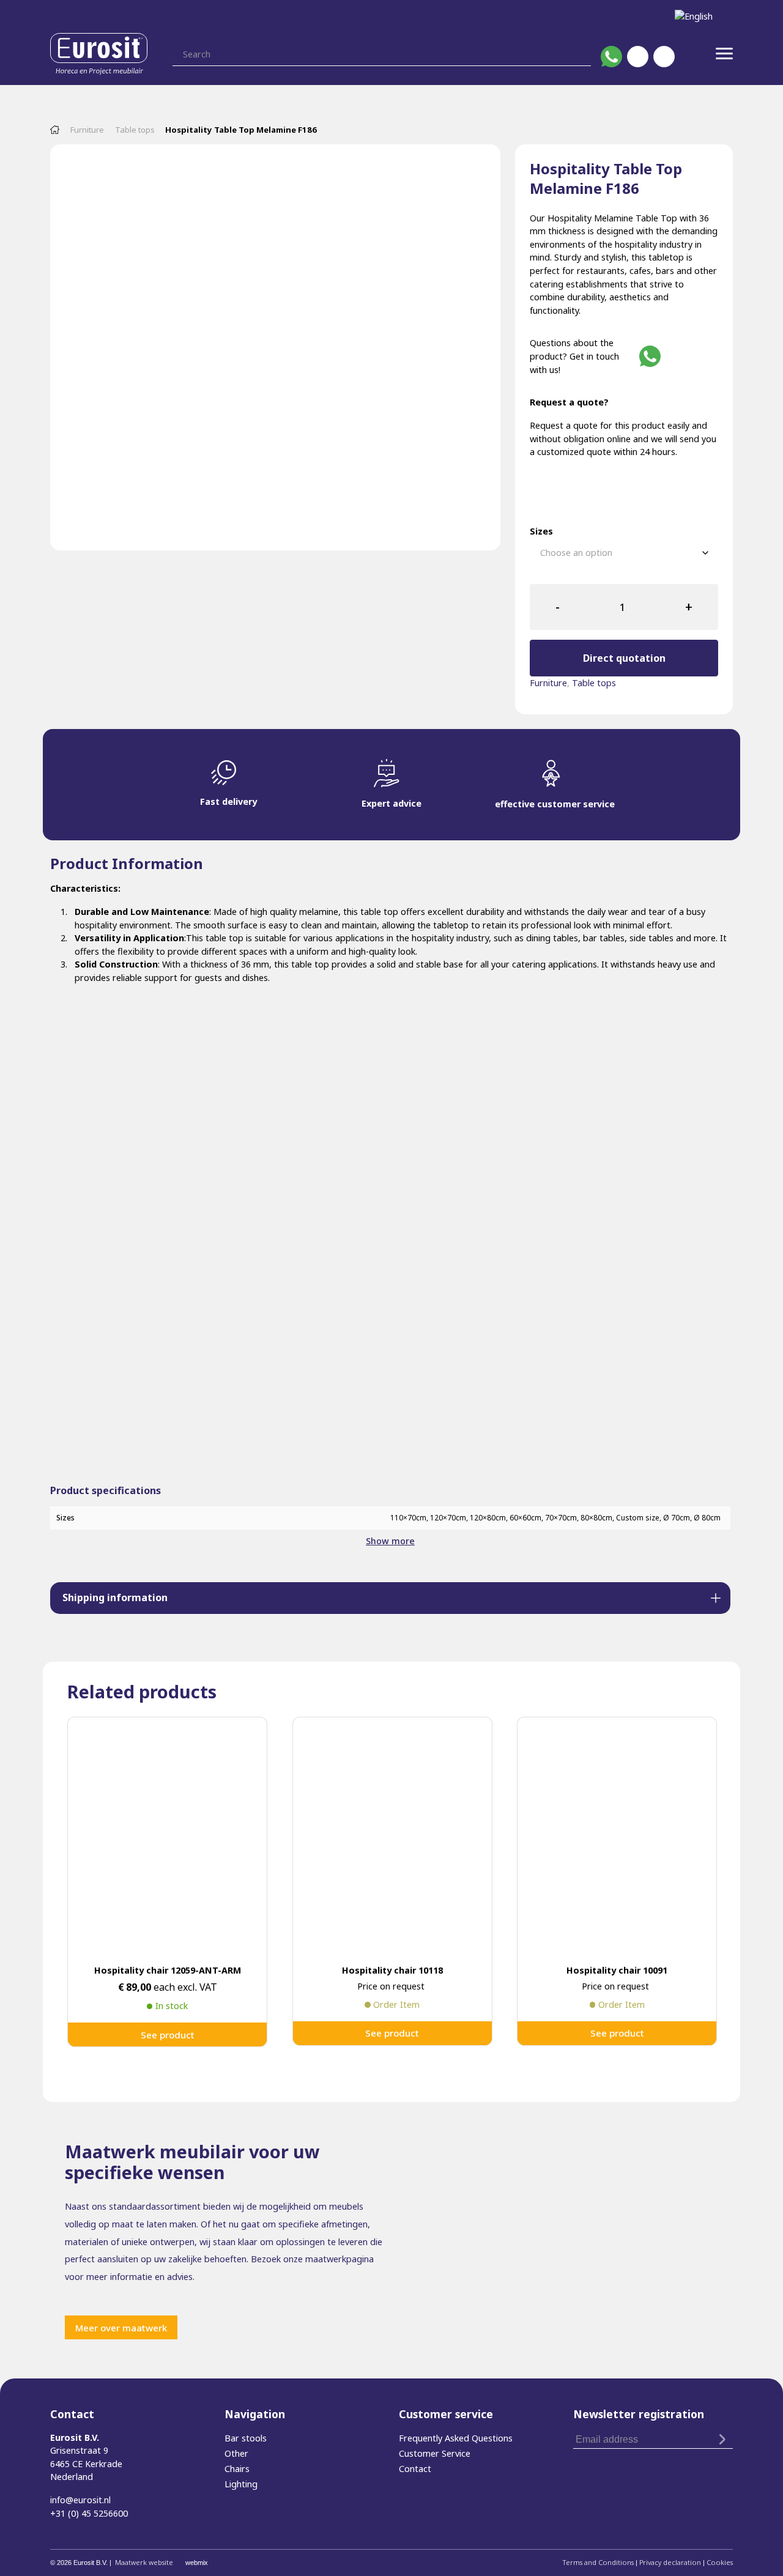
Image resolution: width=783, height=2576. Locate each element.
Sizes (541, 531)
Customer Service (435, 2453)
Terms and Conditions (598, 2562)
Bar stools (246, 2438)
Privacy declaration (670, 2562)
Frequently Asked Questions (456, 2438)
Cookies (720, 2562)
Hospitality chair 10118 (392, 1970)
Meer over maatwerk (121, 2328)
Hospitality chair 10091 (617, 1970)
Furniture (87, 130)
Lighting (241, 2484)
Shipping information (115, 1597)
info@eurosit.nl (80, 2500)
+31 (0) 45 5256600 (89, 2513)
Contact (415, 2469)
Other (236, 2453)
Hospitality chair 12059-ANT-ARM (168, 1970)
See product (168, 2035)
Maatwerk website (144, 2562)
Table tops (135, 130)
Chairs (237, 2469)
